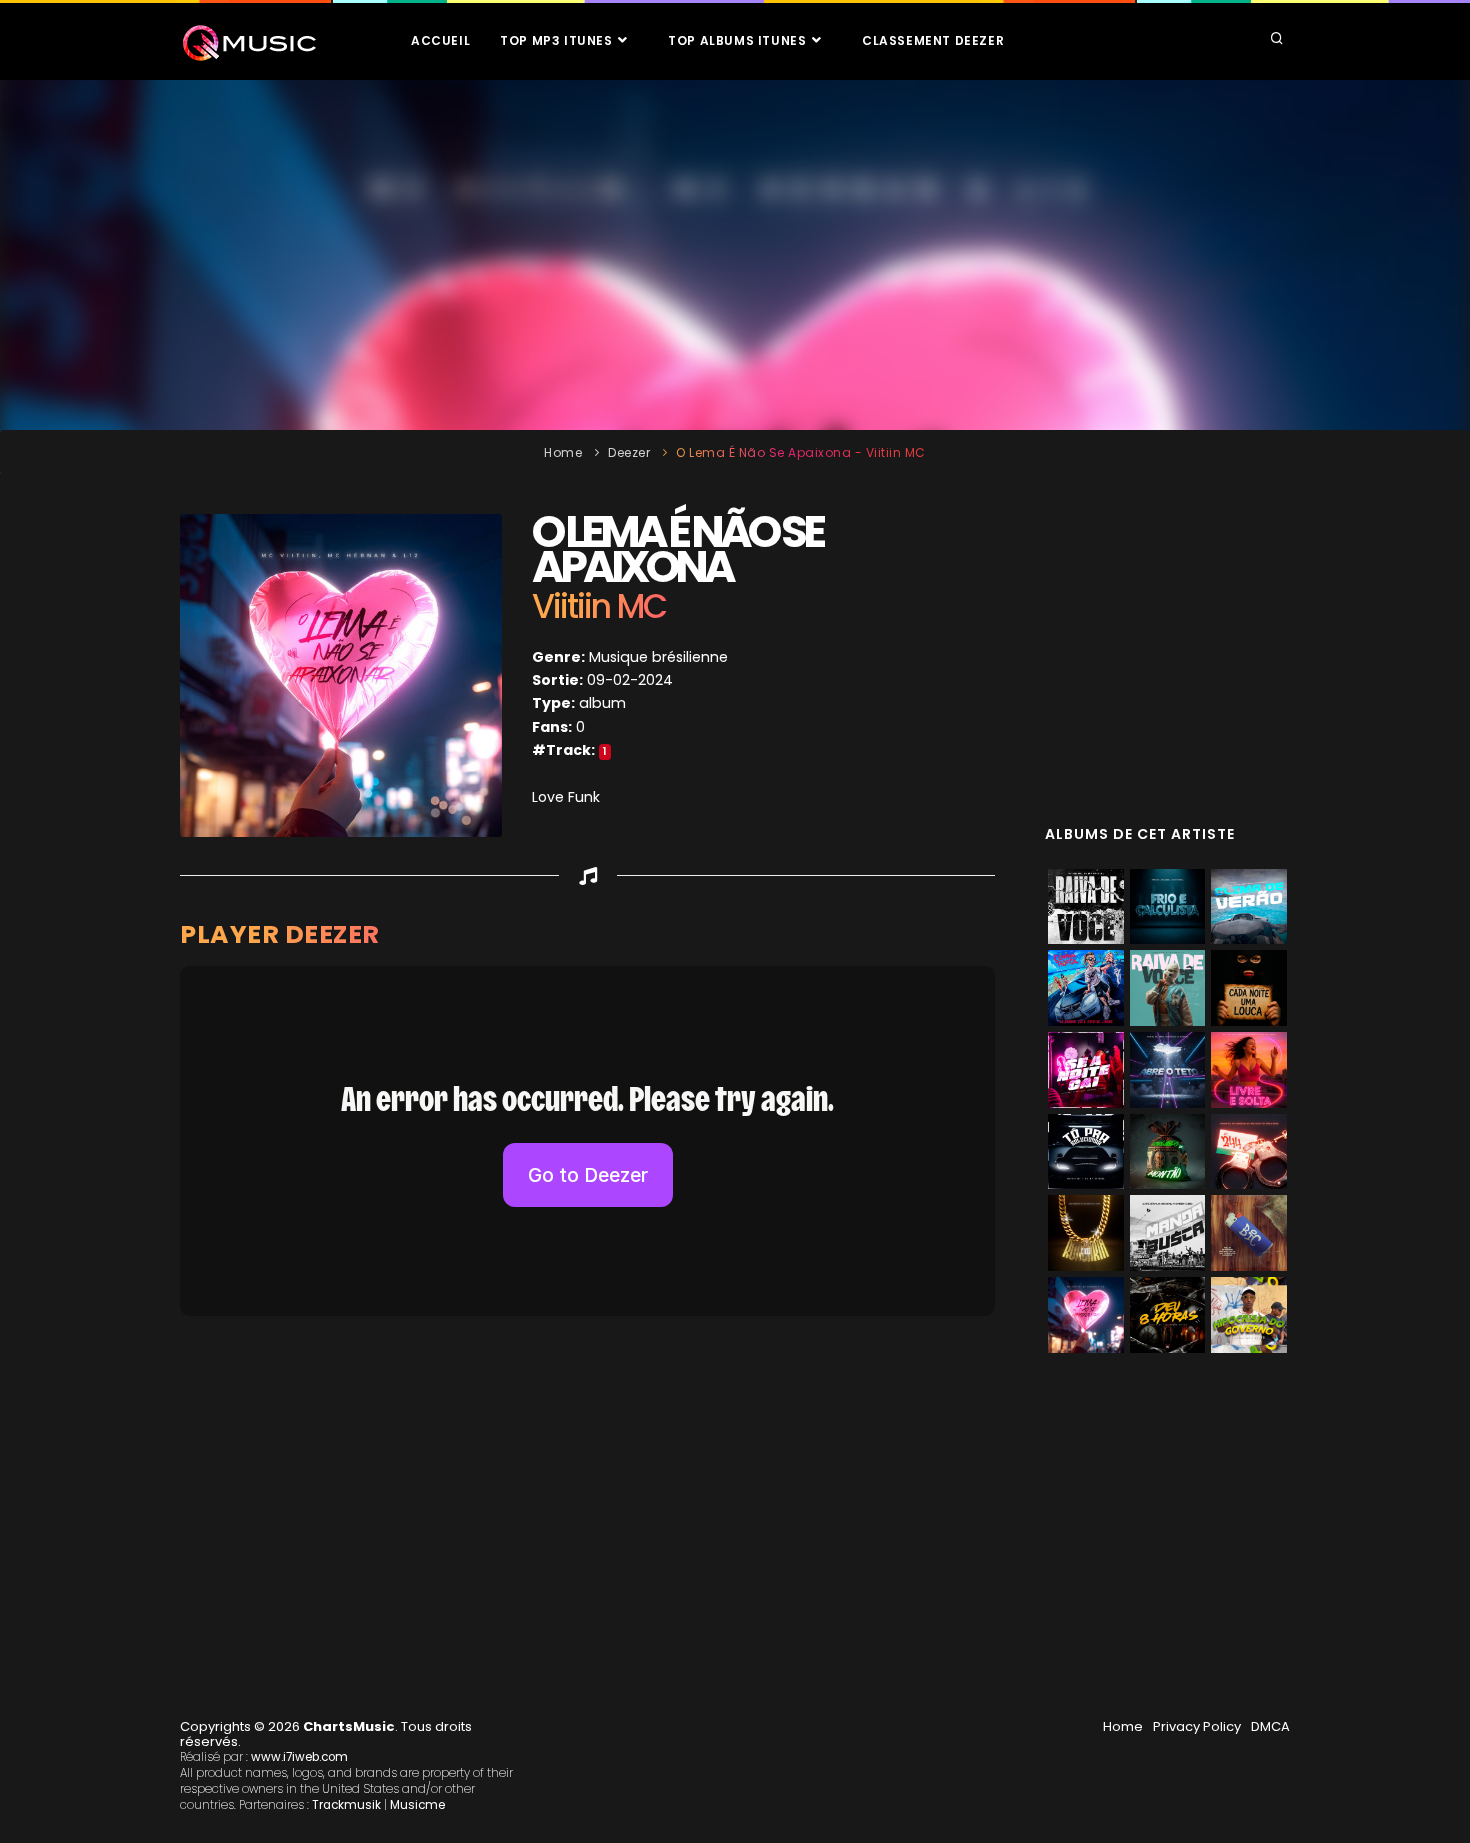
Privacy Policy (1197, 1726)
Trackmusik (346, 1805)
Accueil (440, 40)
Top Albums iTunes (739, 40)
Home (563, 452)
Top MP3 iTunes (558, 40)
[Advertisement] (735, 255)
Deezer (629, 452)
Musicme (417, 1805)
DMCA (1270, 1726)
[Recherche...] (1277, 40)
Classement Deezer (933, 40)
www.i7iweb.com (299, 1757)
